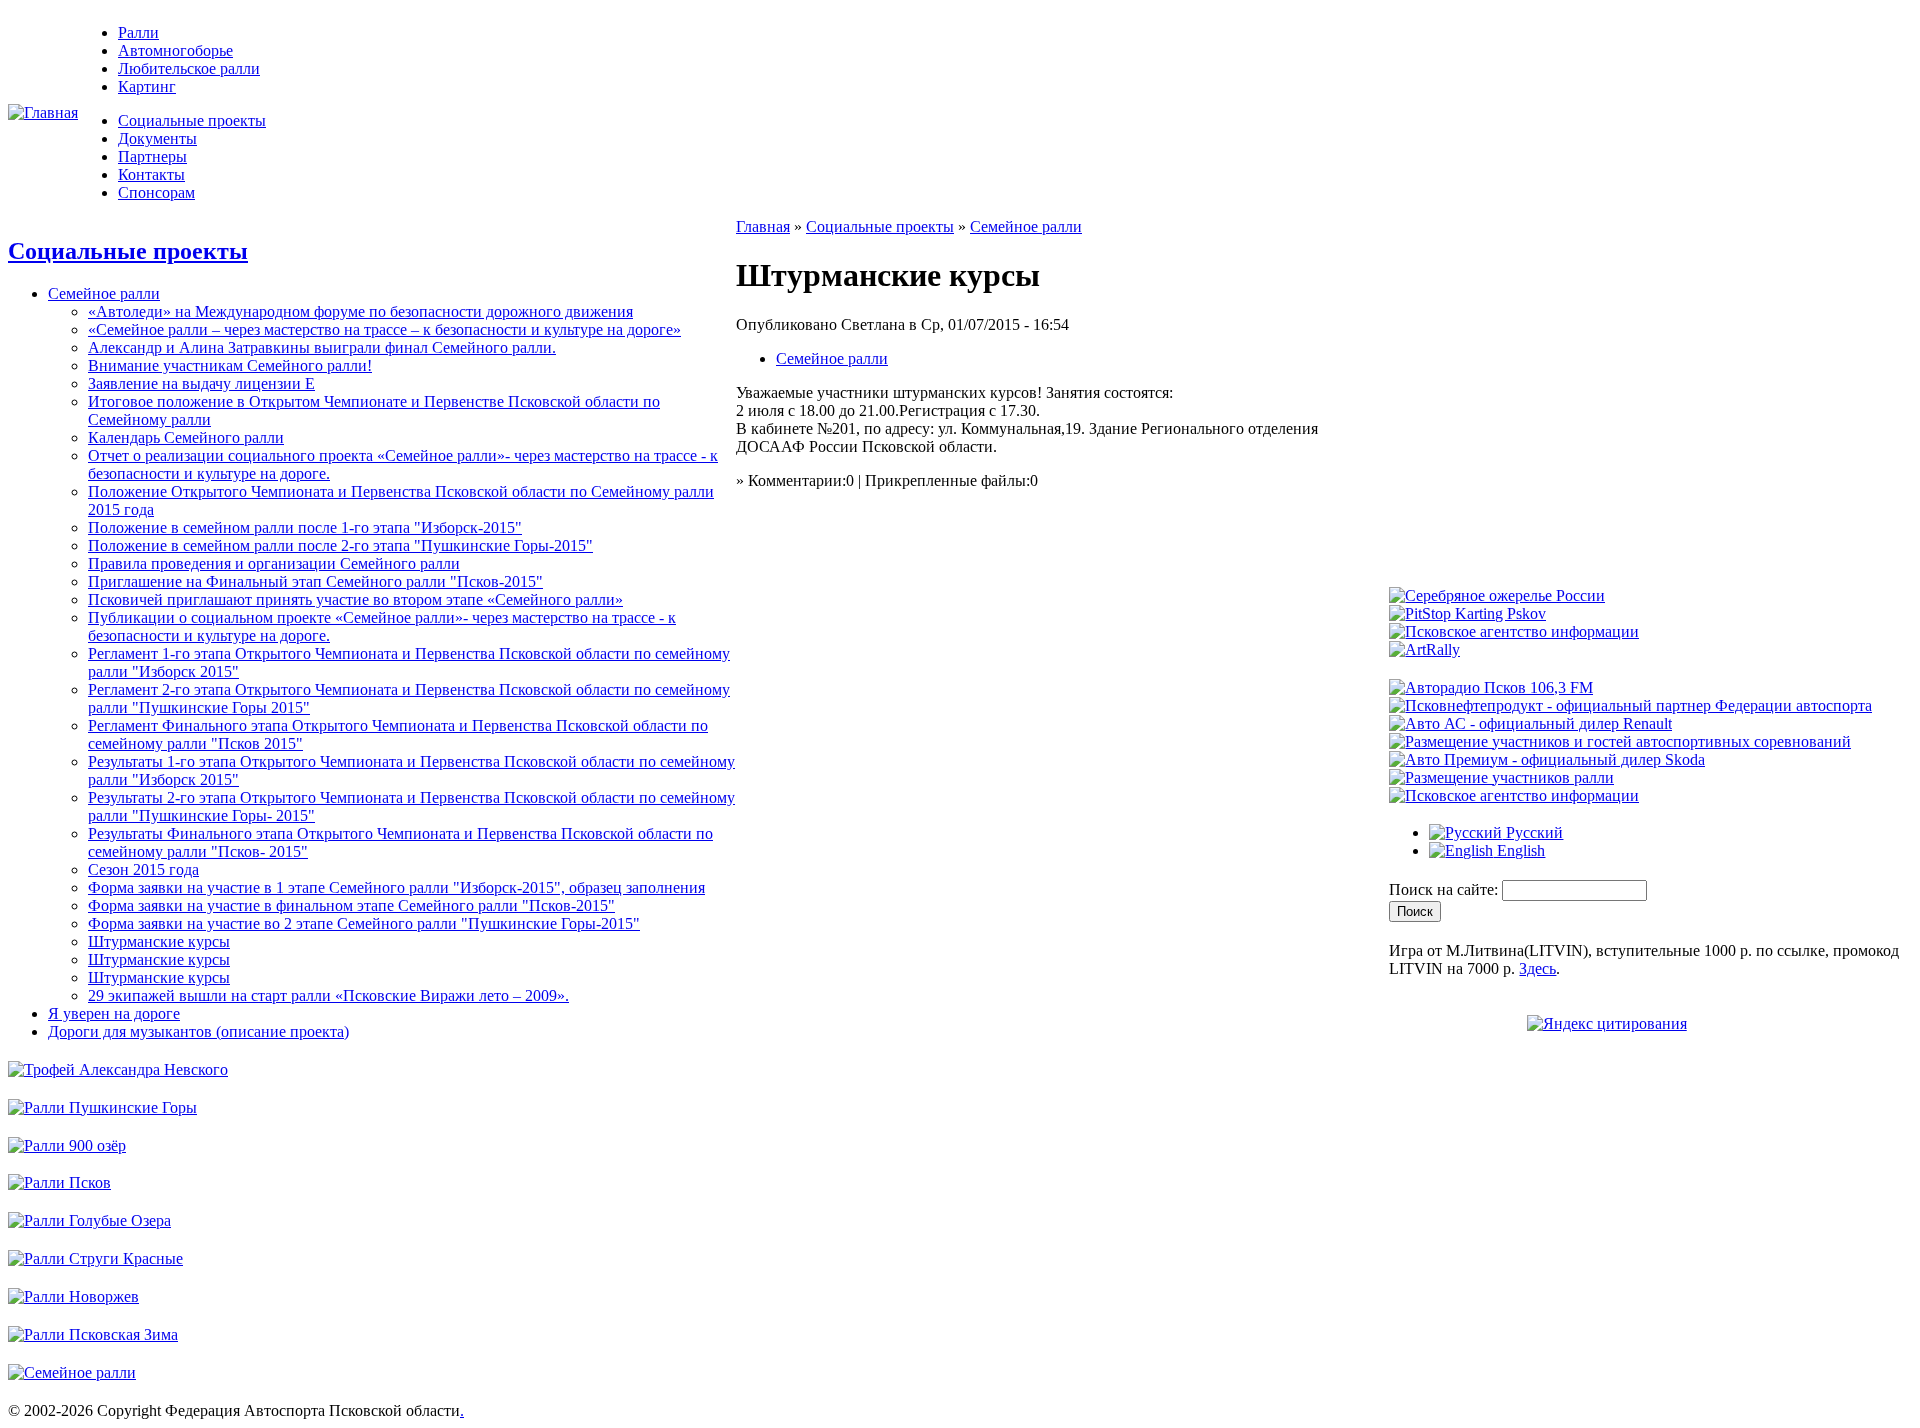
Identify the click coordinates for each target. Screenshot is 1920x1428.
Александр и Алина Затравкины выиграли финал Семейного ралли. (322, 347)
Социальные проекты (192, 120)
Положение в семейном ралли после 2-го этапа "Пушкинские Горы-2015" (340, 545)
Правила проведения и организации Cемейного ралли (274, 563)
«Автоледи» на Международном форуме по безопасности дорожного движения (360, 311)
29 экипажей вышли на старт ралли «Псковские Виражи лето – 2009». (328, 995)
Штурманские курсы (159, 941)
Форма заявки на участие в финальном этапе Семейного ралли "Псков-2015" (351, 905)
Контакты (151, 174)
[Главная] (43, 112)
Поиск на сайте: (1445, 889)
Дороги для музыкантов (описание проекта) (198, 1031)
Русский (1532, 832)
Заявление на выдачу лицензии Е (201, 383)
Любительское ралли (189, 68)
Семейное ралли (104, 293)
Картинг (147, 86)
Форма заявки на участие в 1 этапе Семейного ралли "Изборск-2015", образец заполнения (396, 887)
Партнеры (152, 156)
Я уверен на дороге (114, 1013)
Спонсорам (156, 192)
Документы (157, 138)
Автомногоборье (175, 50)
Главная (763, 226)
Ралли (138, 32)
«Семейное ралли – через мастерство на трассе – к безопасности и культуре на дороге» (384, 329)
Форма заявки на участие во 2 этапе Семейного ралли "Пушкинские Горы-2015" (364, 923)
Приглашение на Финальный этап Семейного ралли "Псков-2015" (315, 581)
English (1519, 850)
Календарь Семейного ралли (186, 437)
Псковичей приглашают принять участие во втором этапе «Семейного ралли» (355, 599)
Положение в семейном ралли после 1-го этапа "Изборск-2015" (305, 527)
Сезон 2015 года (143, 869)
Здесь (1537, 968)
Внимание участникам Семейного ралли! (230, 365)
